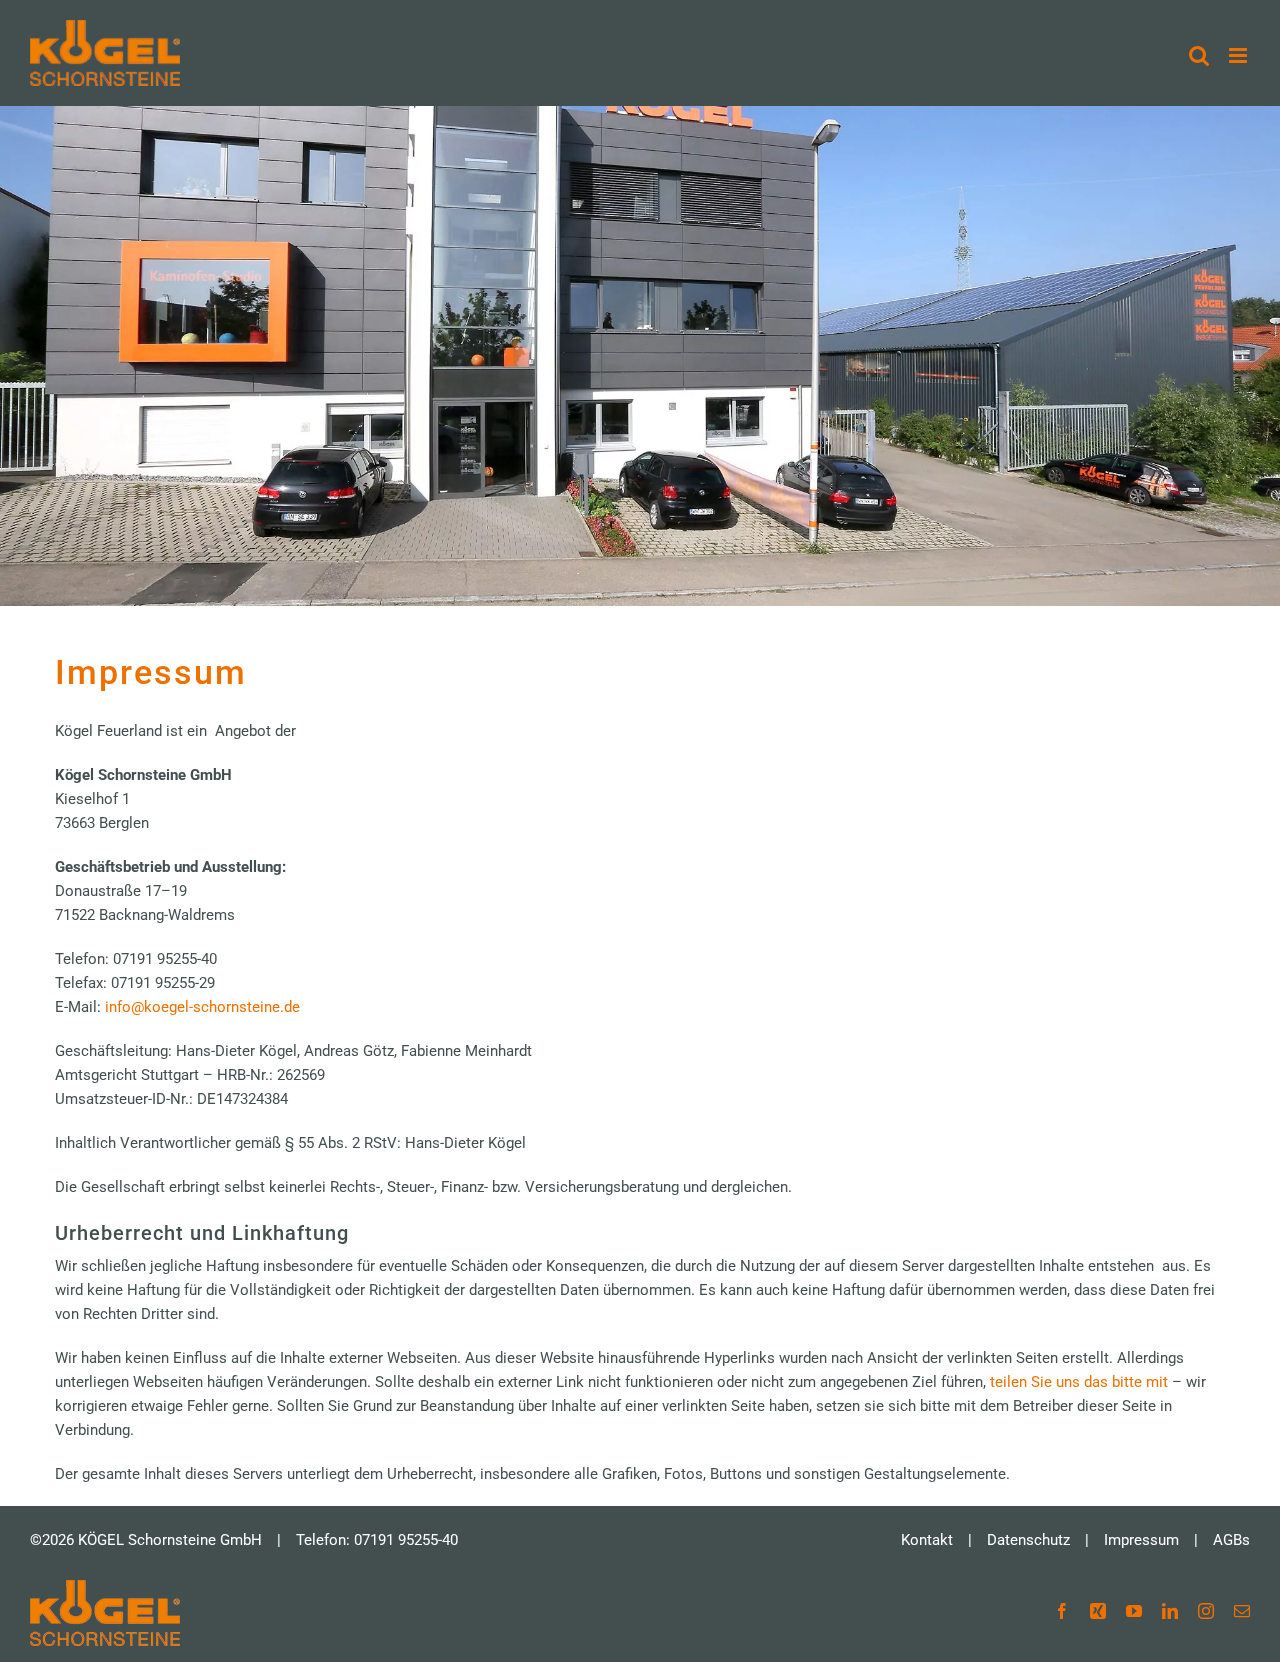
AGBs (1231, 1540)
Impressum (1141, 1540)
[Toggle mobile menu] (1239, 55)
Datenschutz (1028, 1540)
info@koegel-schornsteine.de (202, 1007)
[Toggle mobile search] (1199, 55)
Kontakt (927, 1540)
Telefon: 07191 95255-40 (377, 1540)
